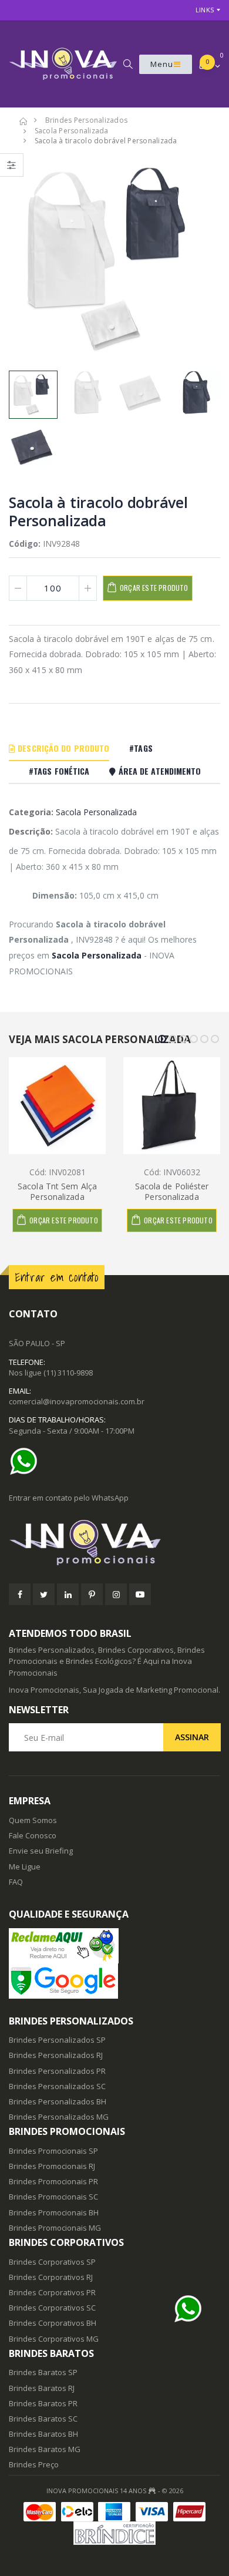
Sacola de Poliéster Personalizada (172, 1191)
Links (205, 10)
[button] (128, 64)
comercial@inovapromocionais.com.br (77, 1401)
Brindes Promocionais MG (55, 2228)
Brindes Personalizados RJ (56, 2055)
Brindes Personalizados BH (58, 2101)
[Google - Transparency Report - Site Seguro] (114, 1981)
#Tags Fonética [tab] (59, 771)
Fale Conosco (33, 1835)
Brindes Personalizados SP (57, 2040)
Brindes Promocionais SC (53, 2197)
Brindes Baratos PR (43, 2403)
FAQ (16, 1882)
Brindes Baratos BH (43, 2434)
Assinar (192, 1737)
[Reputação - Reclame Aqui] (114, 1946)
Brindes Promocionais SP (53, 2151)
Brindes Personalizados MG (59, 2117)
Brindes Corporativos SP (52, 2262)
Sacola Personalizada (96, 812)
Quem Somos (33, 1820)
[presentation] (24, 259)
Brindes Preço (34, 2464)
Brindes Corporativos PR (52, 2292)
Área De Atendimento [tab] (159, 771)
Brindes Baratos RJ (42, 2388)
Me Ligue (25, 1867)
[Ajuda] (26, 1461)
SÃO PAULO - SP (37, 1343)
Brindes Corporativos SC (52, 2308)
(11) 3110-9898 (68, 1373)
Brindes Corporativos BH (53, 2323)
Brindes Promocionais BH (54, 2212)
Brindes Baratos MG (45, 2449)
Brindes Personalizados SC (57, 2086)
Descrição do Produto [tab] (62, 748)
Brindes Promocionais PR (53, 2181)
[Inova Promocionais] (114, 1543)
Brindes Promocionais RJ (52, 2166)
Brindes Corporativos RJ (51, 2277)
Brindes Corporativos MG (54, 2339)
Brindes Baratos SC (43, 2419)
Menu (162, 64)
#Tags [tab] (141, 748)
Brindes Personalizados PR (57, 2071)
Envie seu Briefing (41, 1851)
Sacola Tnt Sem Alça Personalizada (57, 1191)
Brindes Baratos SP (43, 2372)
